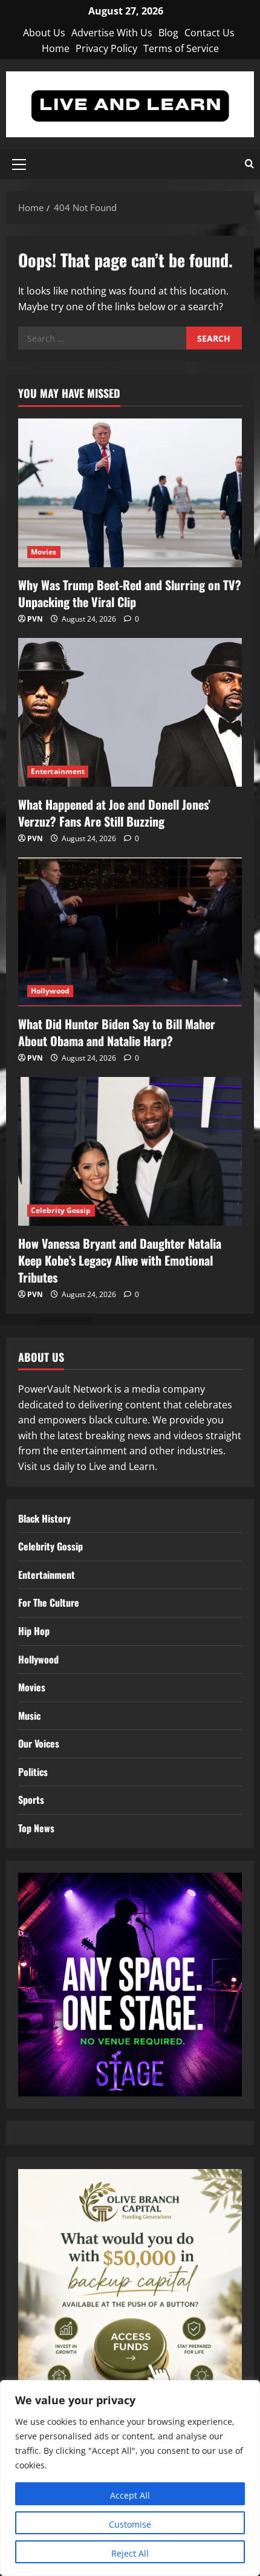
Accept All (130, 2495)
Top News (36, 1828)
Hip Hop (34, 1631)
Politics (33, 1772)
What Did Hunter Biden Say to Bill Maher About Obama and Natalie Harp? (117, 1032)
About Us (44, 33)
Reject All (130, 2553)
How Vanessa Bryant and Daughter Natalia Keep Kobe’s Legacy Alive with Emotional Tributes (120, 1260)
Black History (44, 1518)
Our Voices (39, 1743)
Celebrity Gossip (61, 1210)
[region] (130, 2478)
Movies (44, 552)
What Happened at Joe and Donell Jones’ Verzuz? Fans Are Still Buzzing (114, 813)
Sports (31, 1800)
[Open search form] (249, 164)
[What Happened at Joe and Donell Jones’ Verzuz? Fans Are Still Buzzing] (130, 713)
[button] (19, 164)
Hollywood (50, 991)
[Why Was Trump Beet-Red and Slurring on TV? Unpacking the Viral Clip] (130, 493)
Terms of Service (181, 48)
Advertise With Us (112, 33)
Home (56, 48)
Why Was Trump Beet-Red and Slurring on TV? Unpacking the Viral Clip (130, 593)
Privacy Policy (106, 48)
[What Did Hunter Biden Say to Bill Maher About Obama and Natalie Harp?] (130, 932)
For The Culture (49, 1602)
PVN (35, 619)
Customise (130, 2524)
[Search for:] (102, 338)
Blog (168, 33)
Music (29, 1716)
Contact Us (210, 33)
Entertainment (58, 771)
